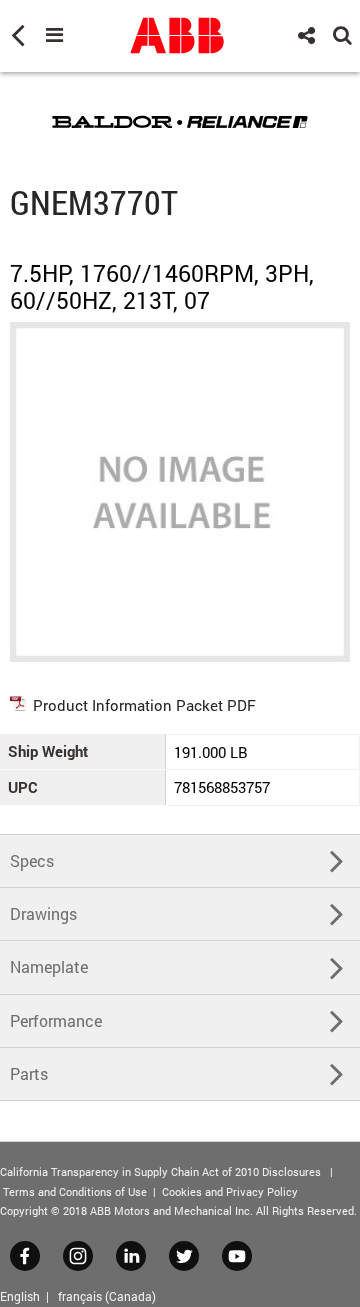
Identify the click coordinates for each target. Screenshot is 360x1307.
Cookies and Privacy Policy (230, 1191)
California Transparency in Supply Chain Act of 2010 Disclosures (160, 1171)
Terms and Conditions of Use (75, 1191)
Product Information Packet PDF (144, 705)
